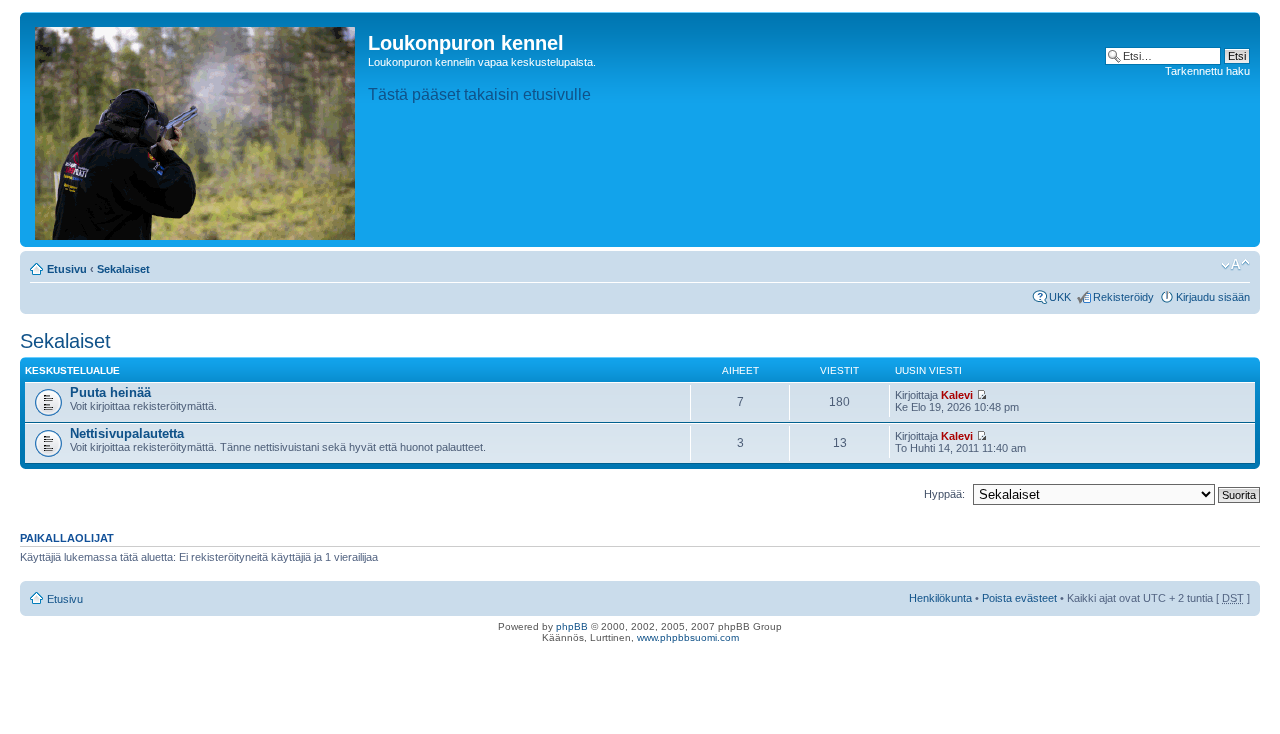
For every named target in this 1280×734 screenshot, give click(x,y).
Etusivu (67, 269)
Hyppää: (944, 494)
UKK (1060, 297)
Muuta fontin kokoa (1235, 265)
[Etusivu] (196, 129)
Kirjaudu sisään (1213, 297)
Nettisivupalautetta (127, 433)
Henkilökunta (940, 598)
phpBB (572, 626)
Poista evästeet (1019, 598)
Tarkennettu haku (1207, 71)
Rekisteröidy (1123, 297)
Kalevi (957, 395)
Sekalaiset (123, 269)
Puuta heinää (110, 392)
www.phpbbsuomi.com (688, 637)
